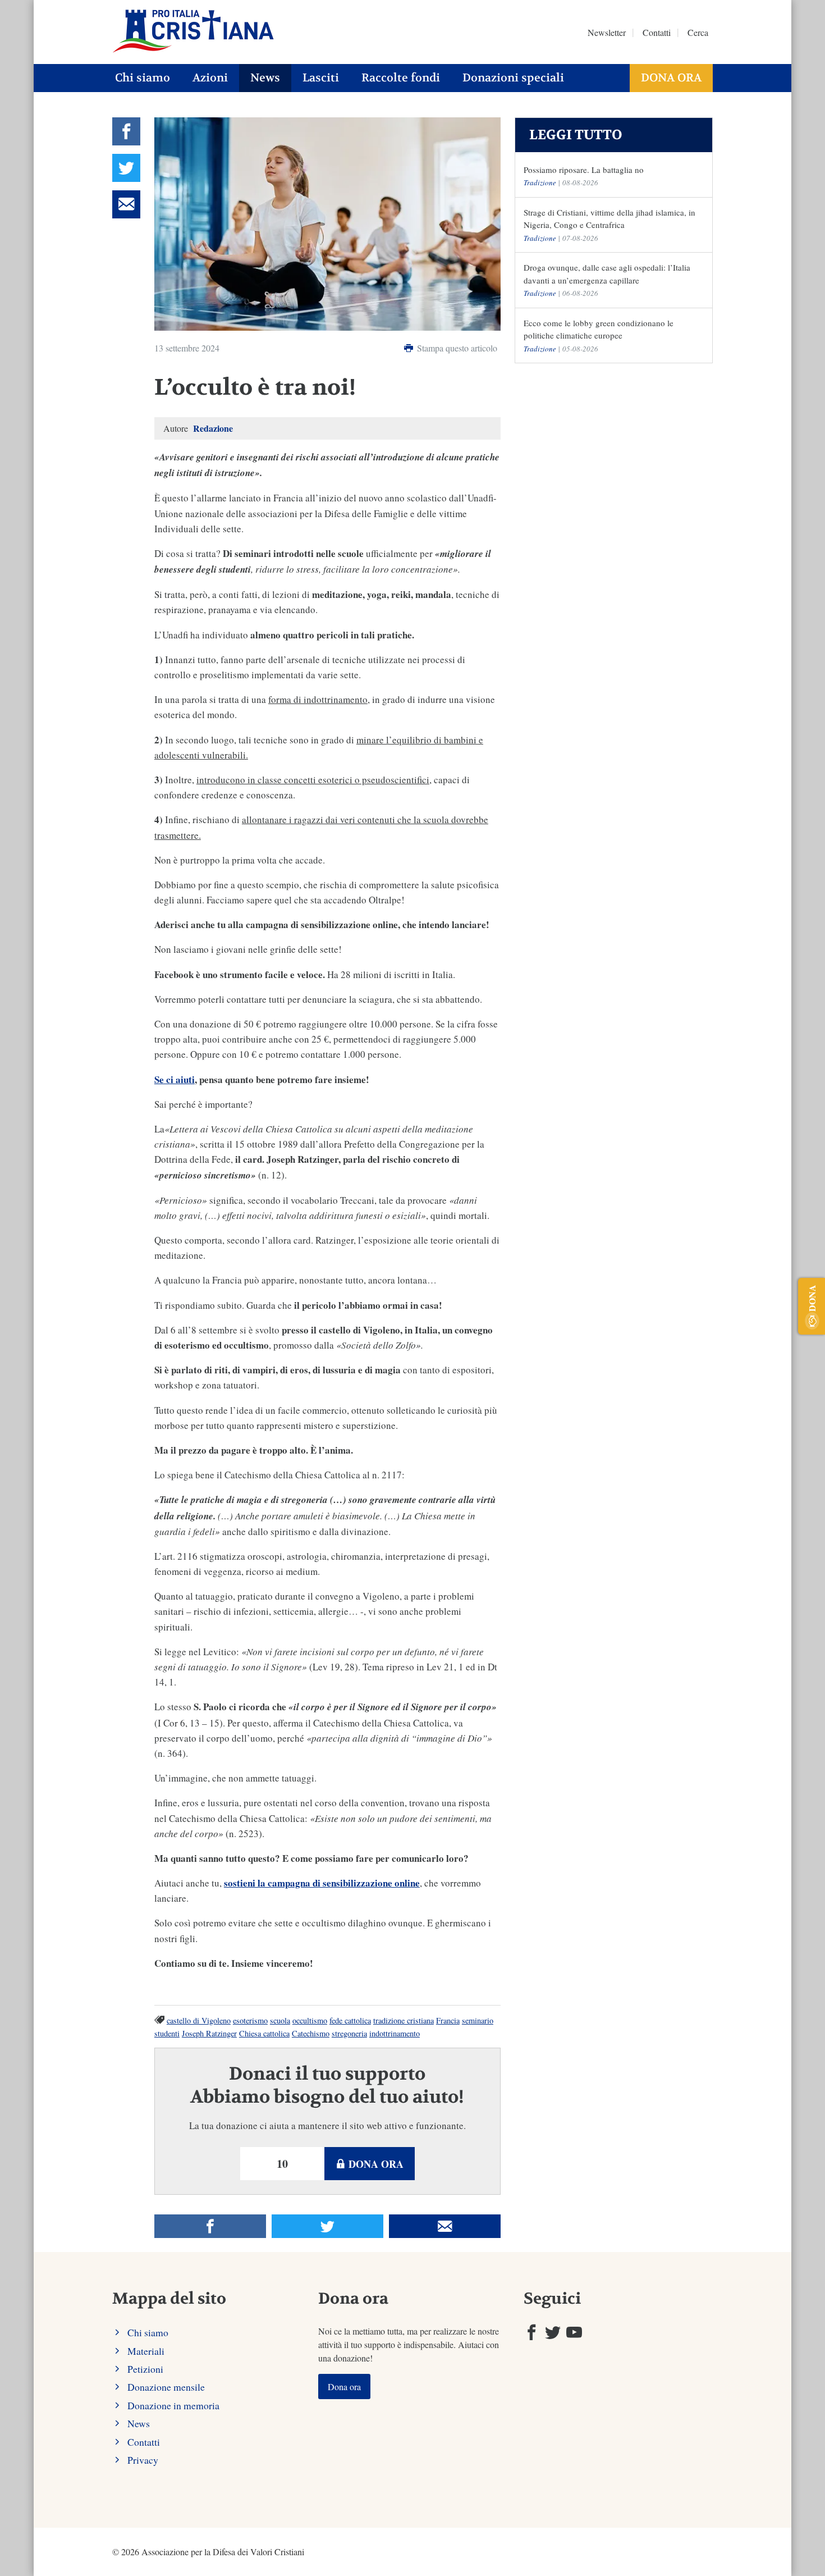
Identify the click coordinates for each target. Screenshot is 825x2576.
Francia (448, 2020)
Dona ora (671, 78)
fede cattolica (350, 2020)
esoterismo (250, 2020)
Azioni (210, 78)
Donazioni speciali (513, 78)
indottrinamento (395, 2033)
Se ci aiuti (175, 1079)
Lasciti (321, 78)
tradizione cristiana (404, 2020)
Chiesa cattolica (264, 2033)
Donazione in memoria (173, 2405)
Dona (812, 1298)
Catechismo (311, 2033)
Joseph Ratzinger (209, 2033)
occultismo (310, 2020)
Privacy (143, 2460)
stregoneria (349, 2033)
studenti (167, 2033)
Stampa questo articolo (456, 348)
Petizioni (145, 2369)
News (265, 78)
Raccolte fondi (401, 78)
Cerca (698, 32)
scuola (280, 2020)
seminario (478, 2020)
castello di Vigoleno (199, 2020)
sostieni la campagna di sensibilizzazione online (322, 1883)
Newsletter (607, 32)
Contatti (657, 32)
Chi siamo (143, 78)
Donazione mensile (166, 2387)
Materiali (146, 2351)
